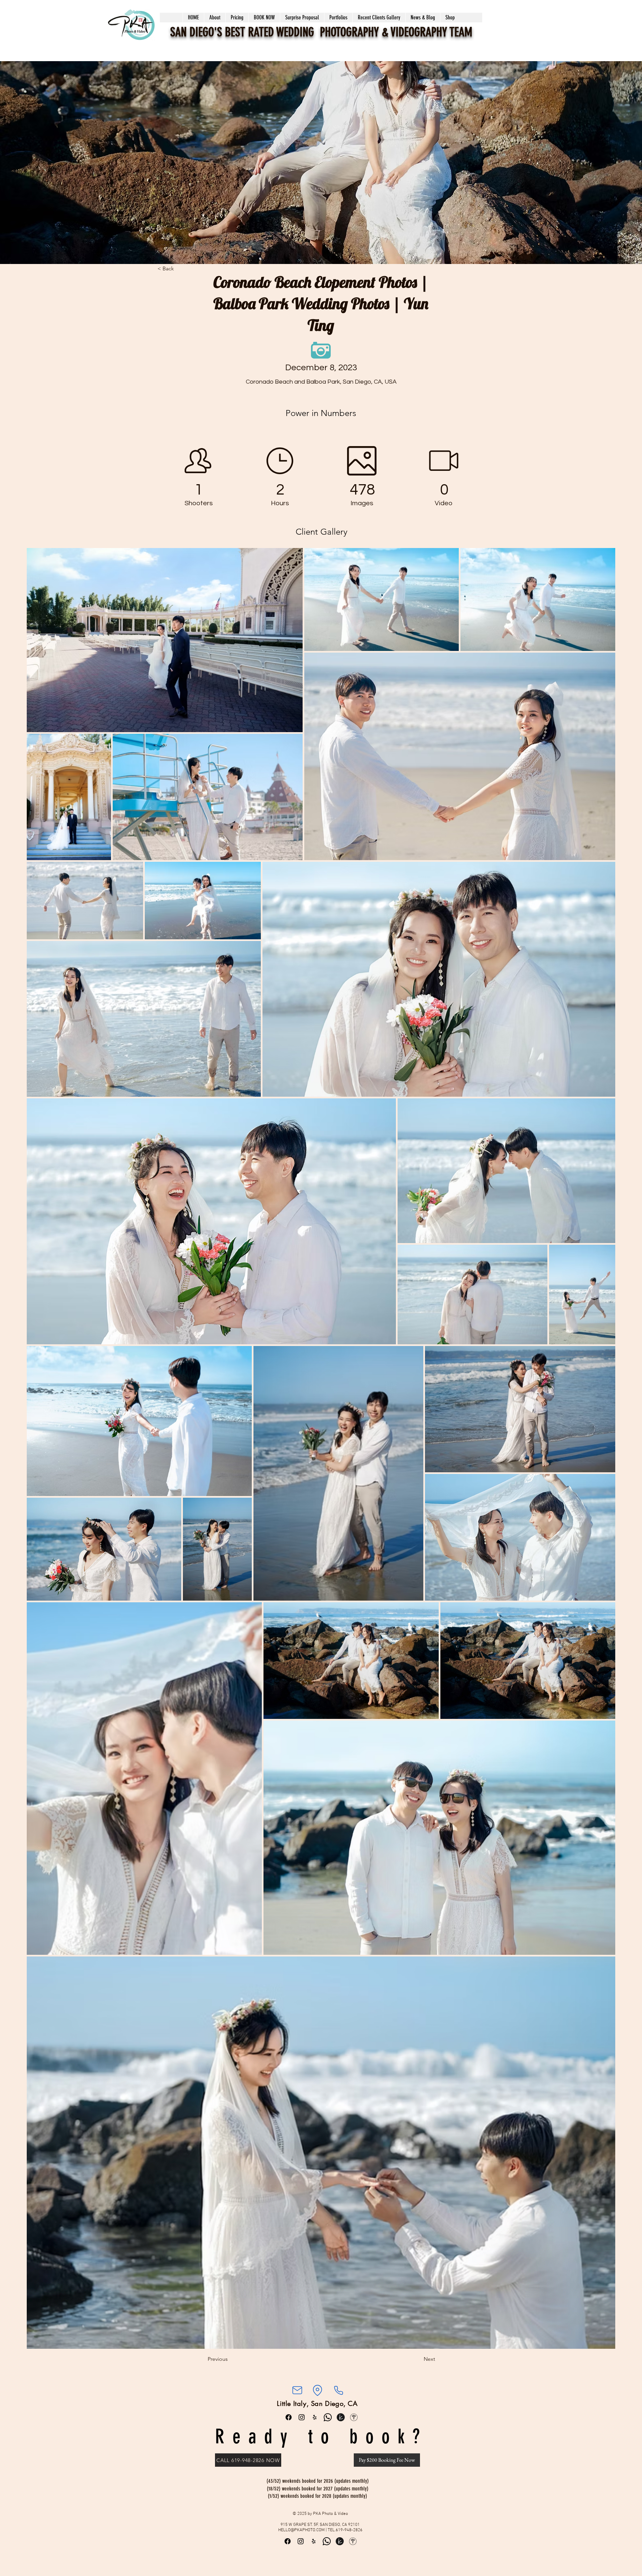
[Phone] (338, 2390)
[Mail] (297, 2390)
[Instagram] (302, 2417)
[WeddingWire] (354, 2417)
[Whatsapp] (328, 2417)
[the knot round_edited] (341, 2417)
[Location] (317, 2390)
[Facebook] (289, 2417)
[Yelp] (315, 2417)
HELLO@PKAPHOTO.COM (301, 2530)
